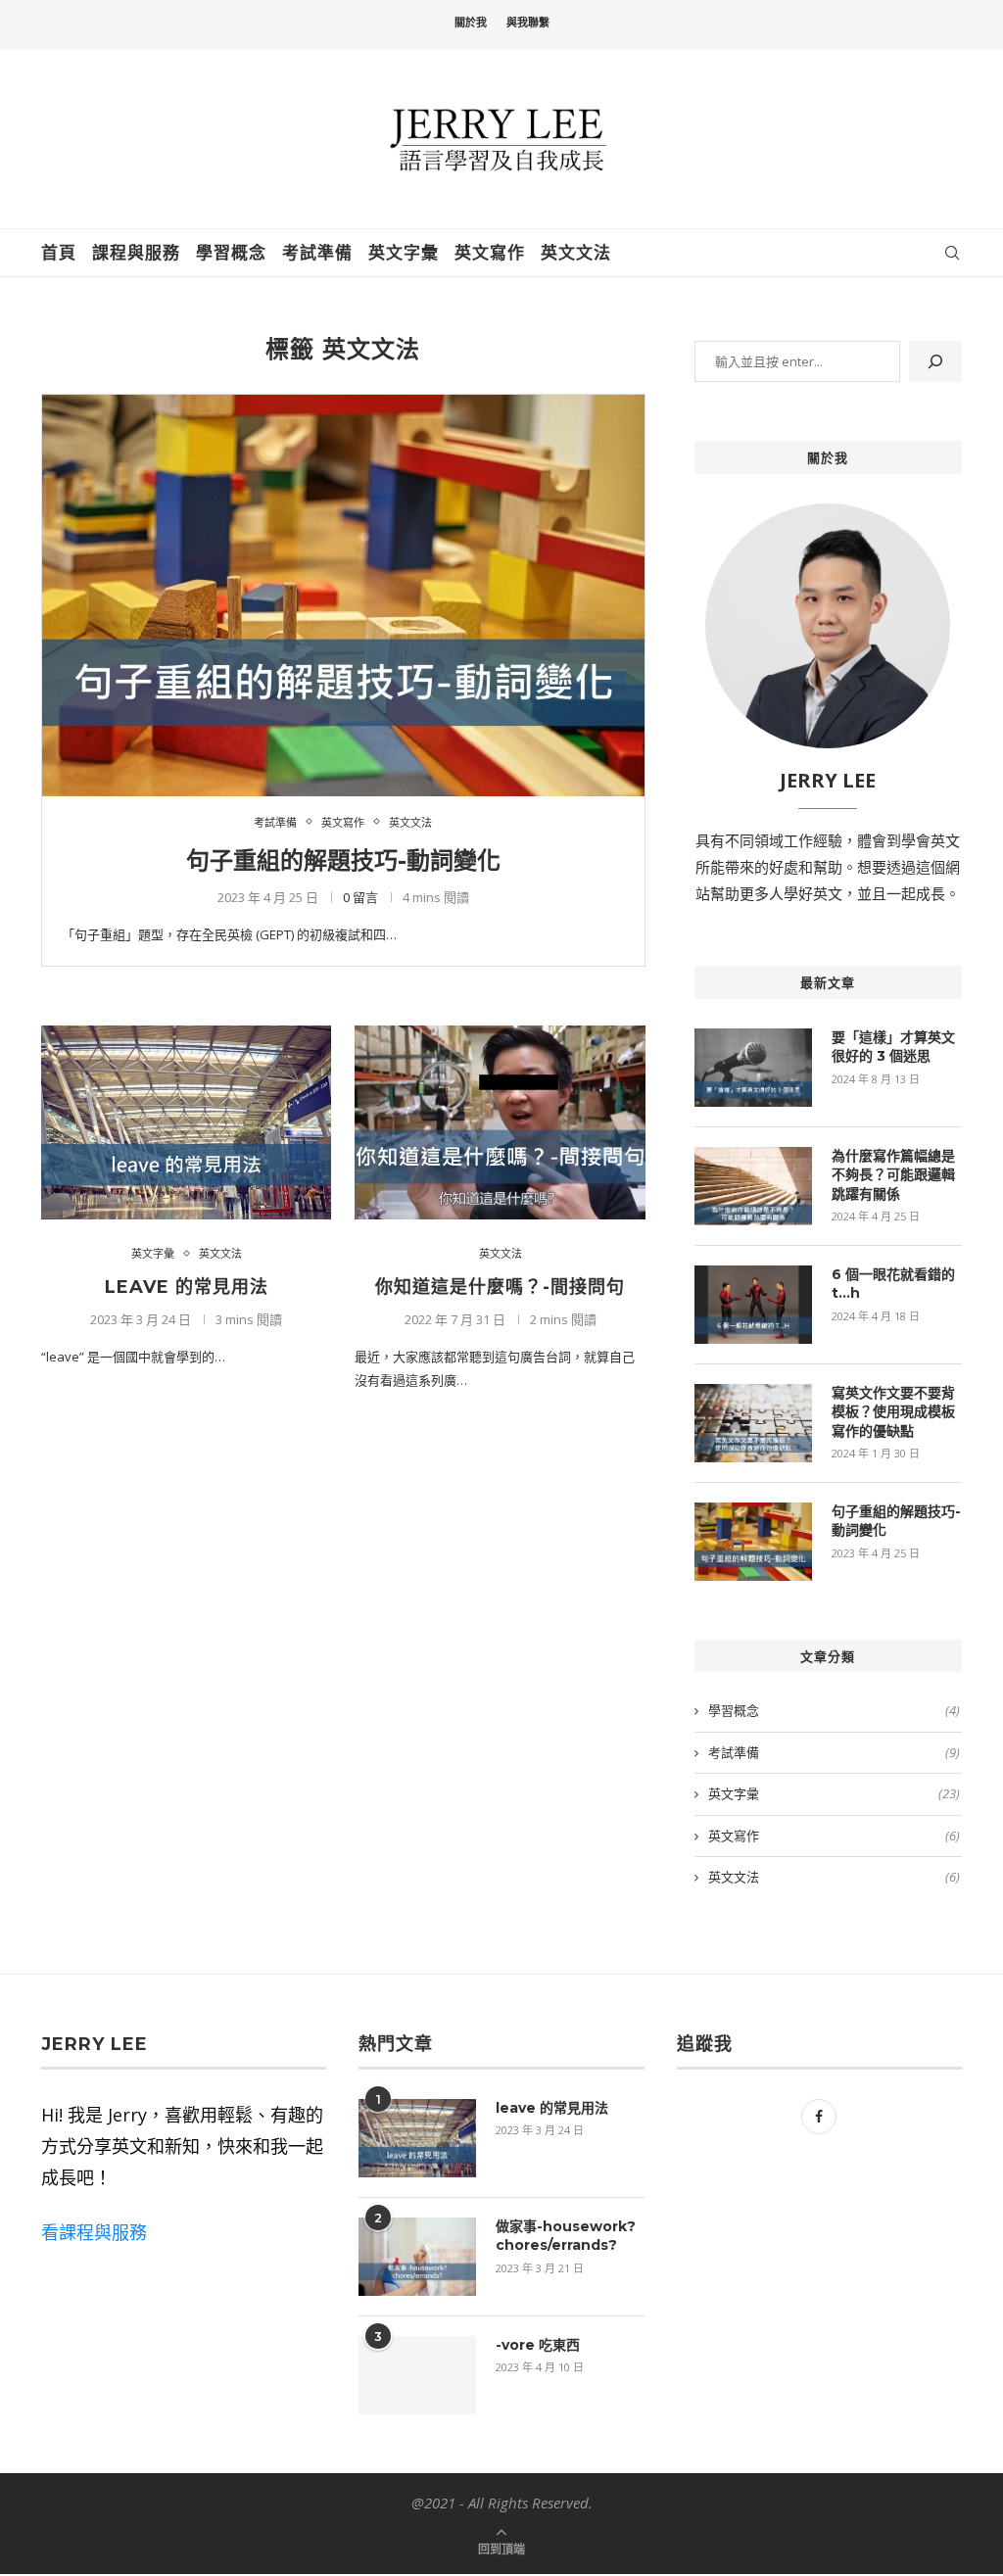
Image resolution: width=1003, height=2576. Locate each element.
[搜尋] (935, 361)
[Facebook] (819, 2117)
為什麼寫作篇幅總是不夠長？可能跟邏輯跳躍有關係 (893, 1175)
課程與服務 (136, 253)
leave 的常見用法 (187, 1287)
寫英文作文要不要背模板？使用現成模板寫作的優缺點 (893, 1412)
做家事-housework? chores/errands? (566, 2236)
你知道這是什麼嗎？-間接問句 (500, 1287)
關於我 (471, 23)
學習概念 (231, 253)
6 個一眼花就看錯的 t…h (893, 1284)
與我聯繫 (528, 23)
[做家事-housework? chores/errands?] (417, 2257)
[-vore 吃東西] (417, 2375)
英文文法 (576, 253)
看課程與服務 (94, 2232)
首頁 (59, 253)
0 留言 (360, 897)
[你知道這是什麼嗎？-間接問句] (500, 1122)
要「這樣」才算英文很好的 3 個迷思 (893, 1047)
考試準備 (317, 253)
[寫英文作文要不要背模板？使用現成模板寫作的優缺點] (753, 1423)
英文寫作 (490, 253)
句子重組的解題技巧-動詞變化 (343, 860)
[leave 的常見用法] (186, 1122)
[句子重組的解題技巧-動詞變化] (343, 595)
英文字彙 (404, 253)
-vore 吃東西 (538, 2345)
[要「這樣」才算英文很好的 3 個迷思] (753, 1068)
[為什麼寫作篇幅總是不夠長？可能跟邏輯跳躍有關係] (753, 1186)
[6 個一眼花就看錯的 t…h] (753, 1305)
